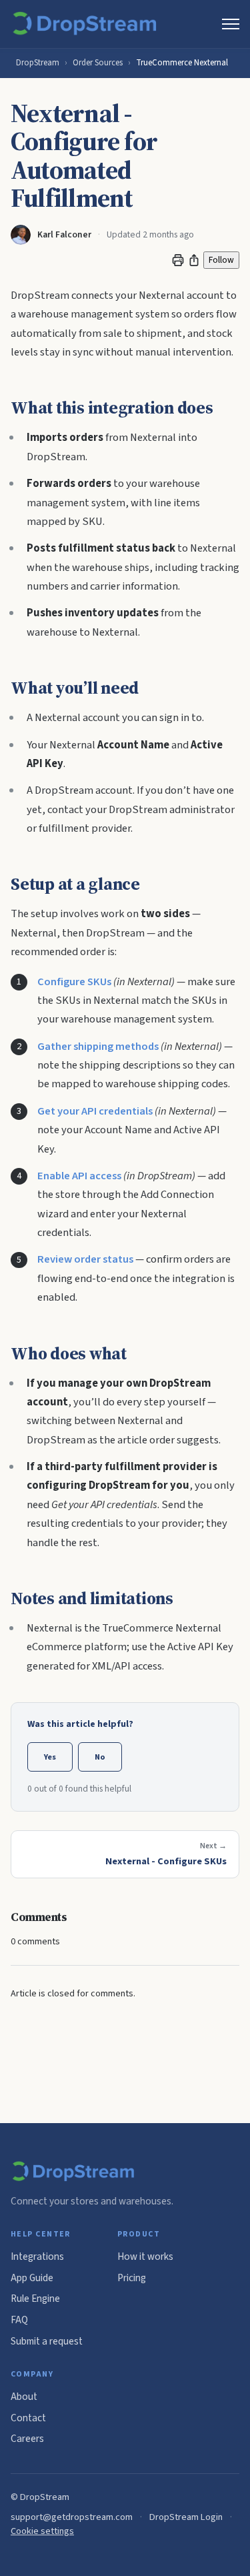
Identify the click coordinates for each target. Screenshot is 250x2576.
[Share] (194, 260)
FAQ (19, 2320)
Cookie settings (42, 2531)
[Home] (87, 24)
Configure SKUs (74, 982)
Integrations (37, 2257)
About (24, 2397)
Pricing (132, 2278)
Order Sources (98, 63)
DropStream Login (186, 2517)
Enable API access (79, 1176)
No (100, 1757)
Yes (50, 1757)
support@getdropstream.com (72, 2517)
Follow (221, 260)
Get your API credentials (95, 1111)
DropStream (38, 63)
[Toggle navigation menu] (231, 24)
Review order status (85, 1259)
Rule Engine (35, 2299)
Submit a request (47, 2341)
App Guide (32, 2278)
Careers (27, 2439)
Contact (28, 2418)
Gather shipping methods (98, 1047)
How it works (145, 2257)
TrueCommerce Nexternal (182, 63)
